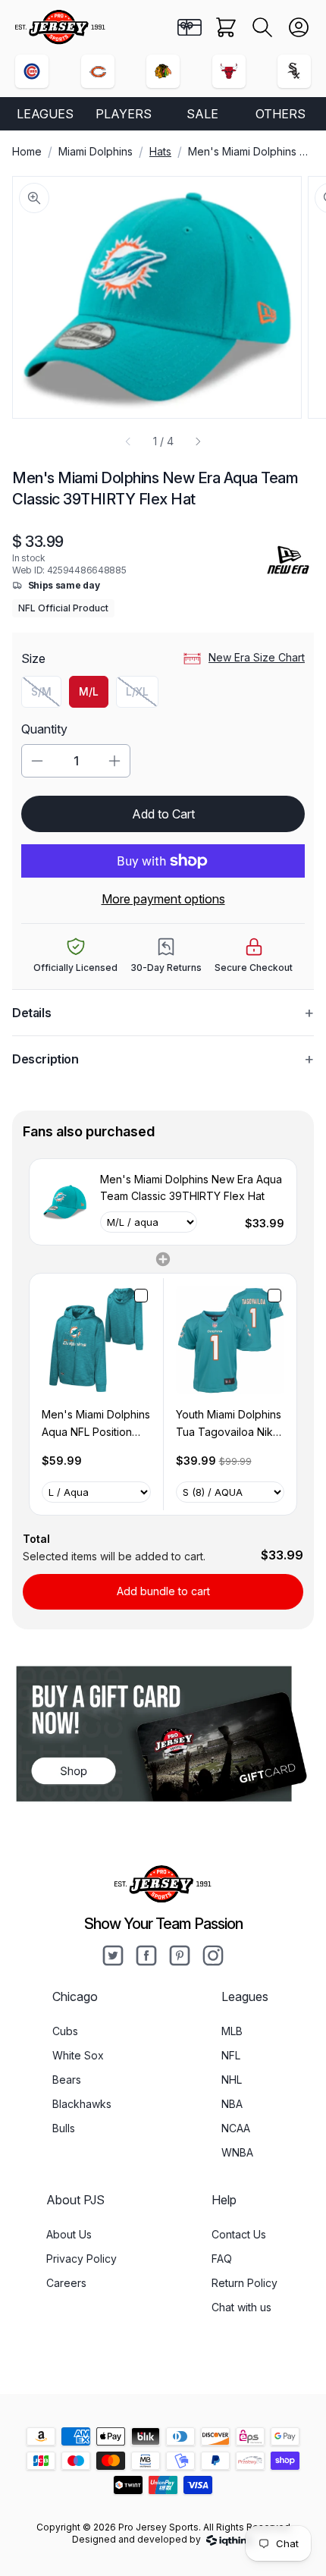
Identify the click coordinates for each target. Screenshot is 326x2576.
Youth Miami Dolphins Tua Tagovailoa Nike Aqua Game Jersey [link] (229, 1424)
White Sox (78, 2055)
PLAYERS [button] (124, 114)
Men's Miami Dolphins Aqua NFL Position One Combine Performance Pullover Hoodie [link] (96, 1424)
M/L (89, 691)
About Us (69, 2234)
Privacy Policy (81, 2259)
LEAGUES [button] (45, 114)
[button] (262, 27)
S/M (46, 695)
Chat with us (241, 2307)
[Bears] (98, 71)
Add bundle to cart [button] (163, 1591)
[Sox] (294, 71)
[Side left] (128, 441)
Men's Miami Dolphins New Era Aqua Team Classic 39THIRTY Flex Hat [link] (191, 1187)
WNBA (237, 2152)
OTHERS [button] (281, 114)
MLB (232, 2031)
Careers (66, 2283)
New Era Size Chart (257, 657)
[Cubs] (32, 71)
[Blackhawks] (163, 71)
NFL (231, 2055)
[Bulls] (229, 71)
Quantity (44, 729)
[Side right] (198, 441)
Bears (67, 2080)
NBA (232, 2104)
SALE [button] (202, 114)
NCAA (236, 2128)
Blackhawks (82, 2104)
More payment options (163, 899)
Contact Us (239, 2234)
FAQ (222, 2259)
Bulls (64, 2128)
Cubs (65, 2031)
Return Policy (244, 2283)
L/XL (142, 695)
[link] (65, 1202)
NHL (232, 2080)
